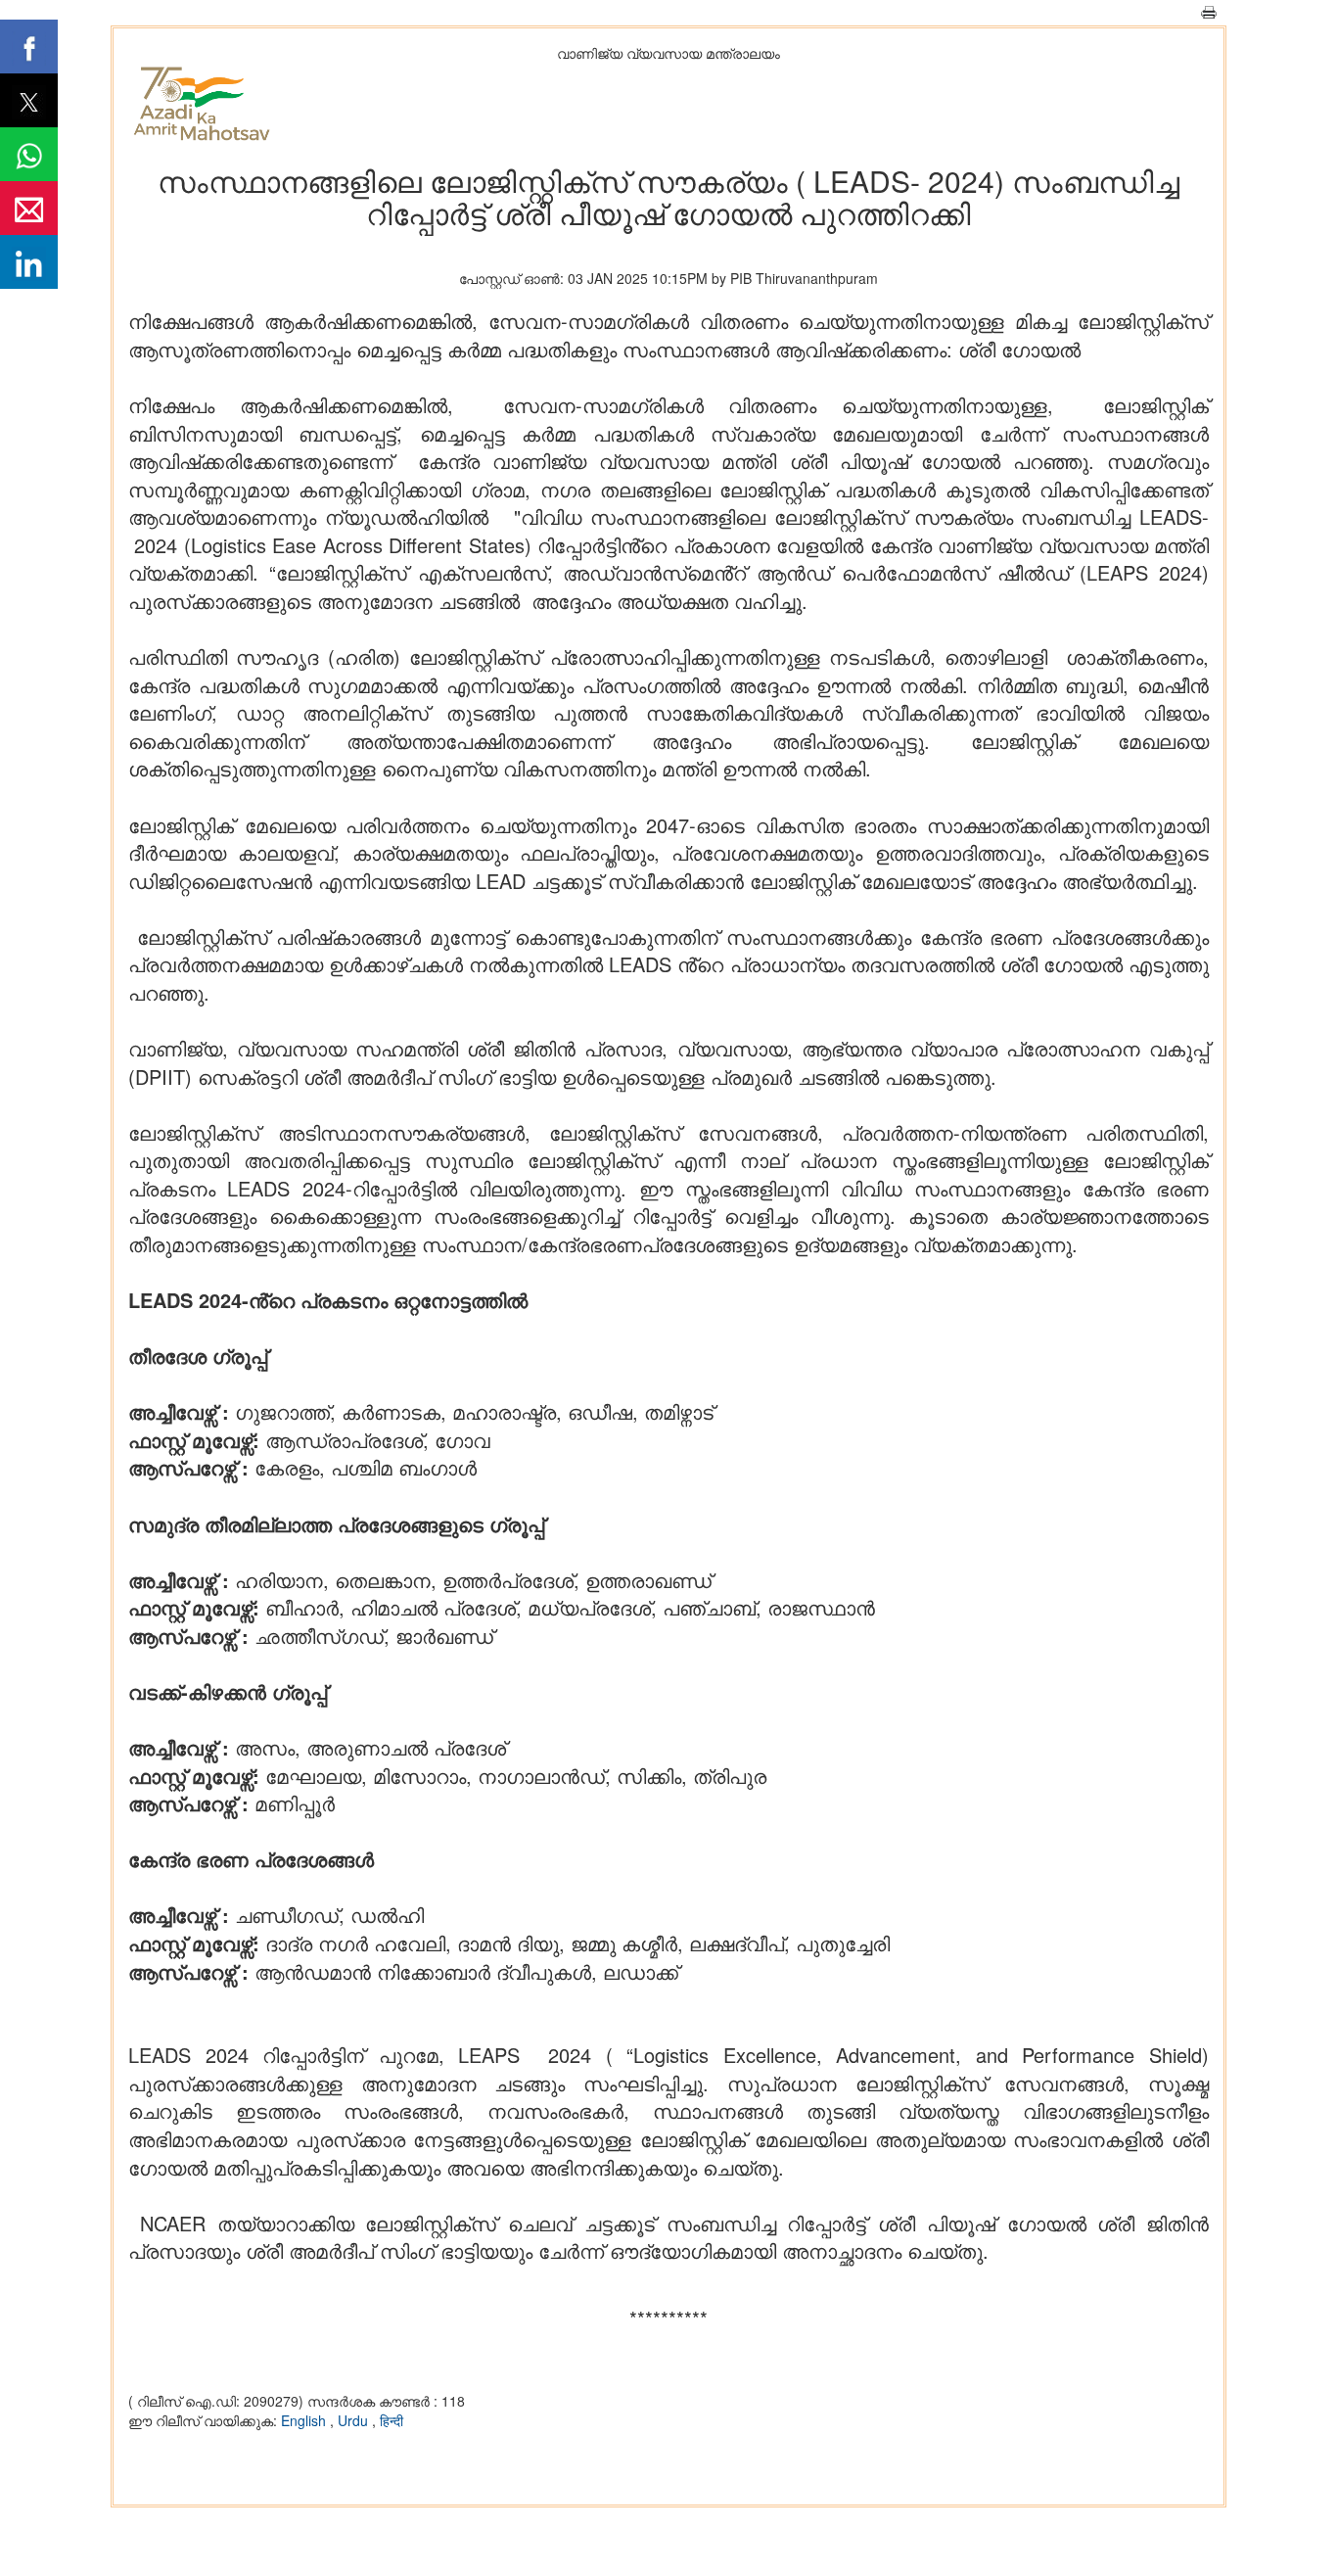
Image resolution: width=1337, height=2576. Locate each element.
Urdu (355, 2420)
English (305, 2420)
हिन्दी (392, 2420)
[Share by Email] (29, 208)
